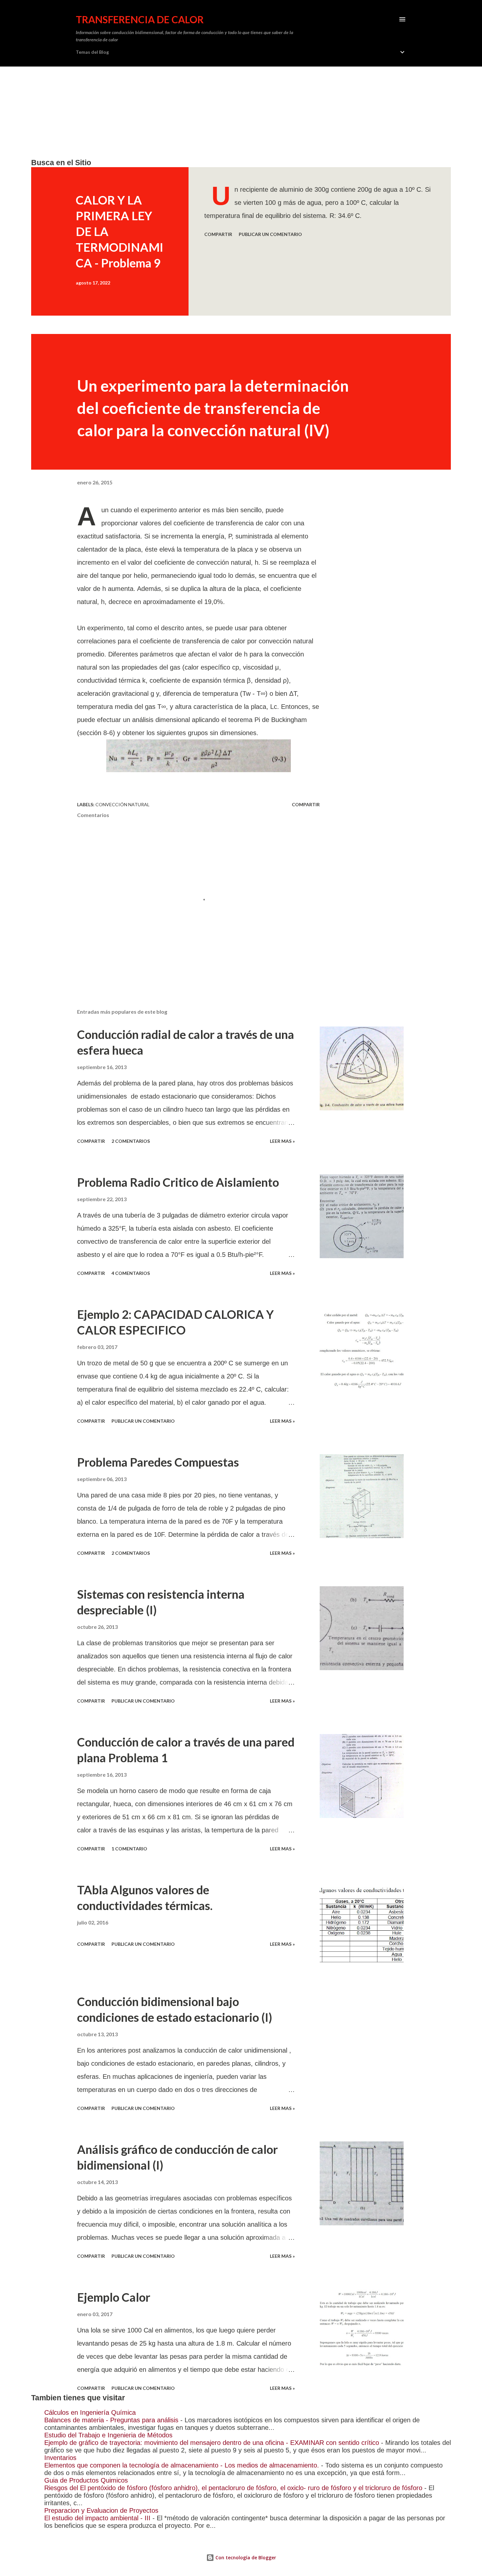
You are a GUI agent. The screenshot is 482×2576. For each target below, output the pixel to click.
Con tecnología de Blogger (245, 2557)
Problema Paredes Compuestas (158, 1462)
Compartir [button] (218, 234)
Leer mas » (282, 1141)
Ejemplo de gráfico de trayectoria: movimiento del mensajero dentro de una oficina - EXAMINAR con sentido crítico (212, 2443)
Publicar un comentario (270, 234)
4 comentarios (131, 1273)
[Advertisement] (228, 112)
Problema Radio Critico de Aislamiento (178, 1182)
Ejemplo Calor (114, 2297)
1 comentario (129, 1849)
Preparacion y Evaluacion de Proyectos (101, 2510)
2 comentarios (131, 1141)
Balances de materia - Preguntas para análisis (111, 2420)
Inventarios (60, 2458)
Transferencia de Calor (140, 19)
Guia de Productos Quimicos (86, 2480)
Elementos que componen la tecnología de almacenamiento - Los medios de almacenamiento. (182, 2465)
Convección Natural (122, 804)
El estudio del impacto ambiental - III (97, 2518)
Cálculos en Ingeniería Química (90, 2412)
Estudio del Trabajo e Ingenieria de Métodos (108, 2435)
